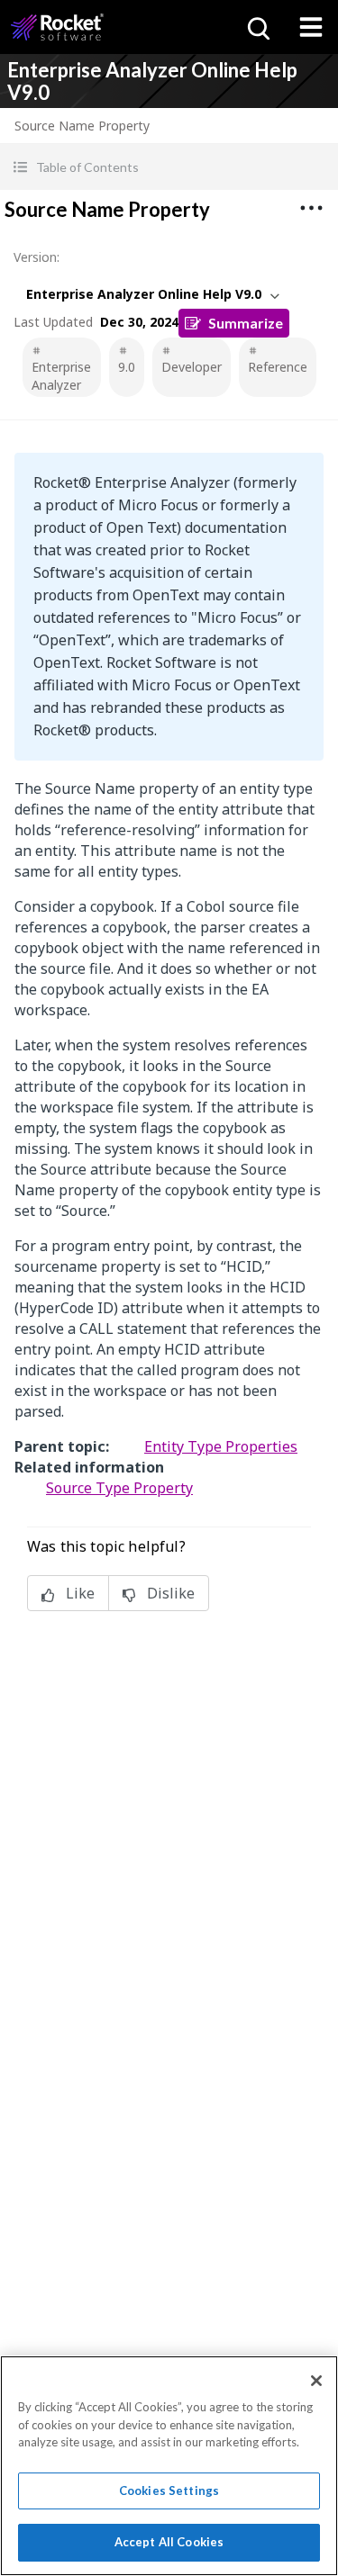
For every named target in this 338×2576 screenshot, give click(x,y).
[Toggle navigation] (311, 27)
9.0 (127, 367)
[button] (169, 167)
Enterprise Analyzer (61, 376)
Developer (192, 367)
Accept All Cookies (169, 2542)
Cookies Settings (169, 2490)
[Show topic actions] (311, 208)
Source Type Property (119, 1488)
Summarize (246, 323)
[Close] (316, 2381)
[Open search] (257, 27)
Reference (278, 367)
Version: (37, 257)
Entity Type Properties (221, 1446)
